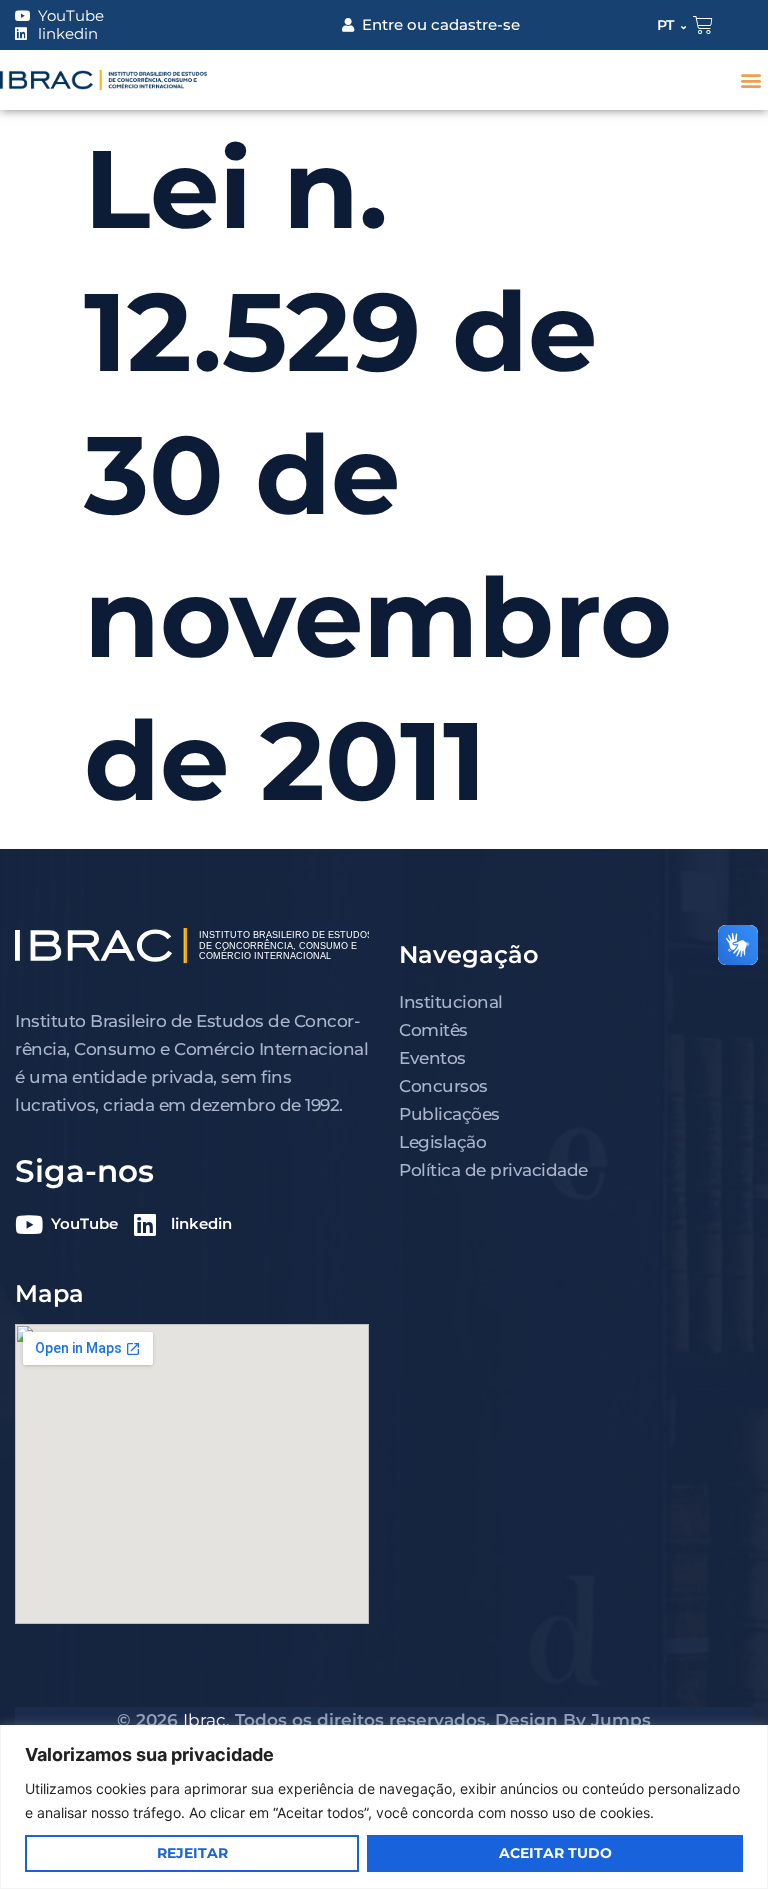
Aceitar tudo (555, 1853)
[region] (384, 1807)
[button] (751, 80)
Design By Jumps (573, 1720)
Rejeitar (192, 1853)
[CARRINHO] (703, 25)
